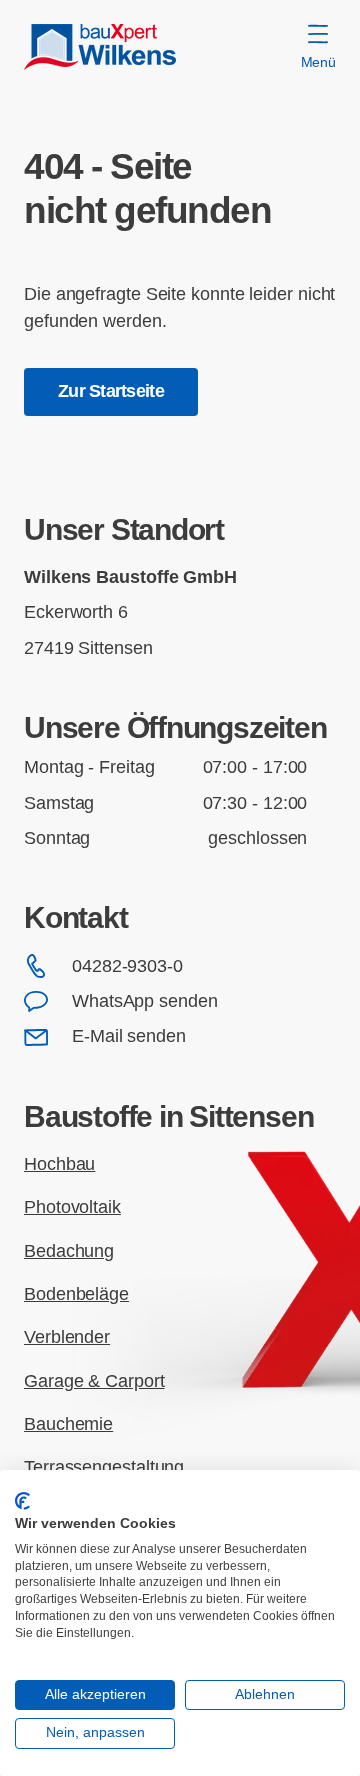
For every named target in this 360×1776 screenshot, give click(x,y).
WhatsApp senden (145, 1001)
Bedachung (69, 1251)
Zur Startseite (111, 391)
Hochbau (59, 1164)
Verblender (67, 1337)
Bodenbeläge (76, 1294)
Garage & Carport (94, 1381)
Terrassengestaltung (104, 1467)
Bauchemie (68, 1424)
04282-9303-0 (127, 966)
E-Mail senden (129, 1036)
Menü (318, 62)
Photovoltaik (72, 1207)
